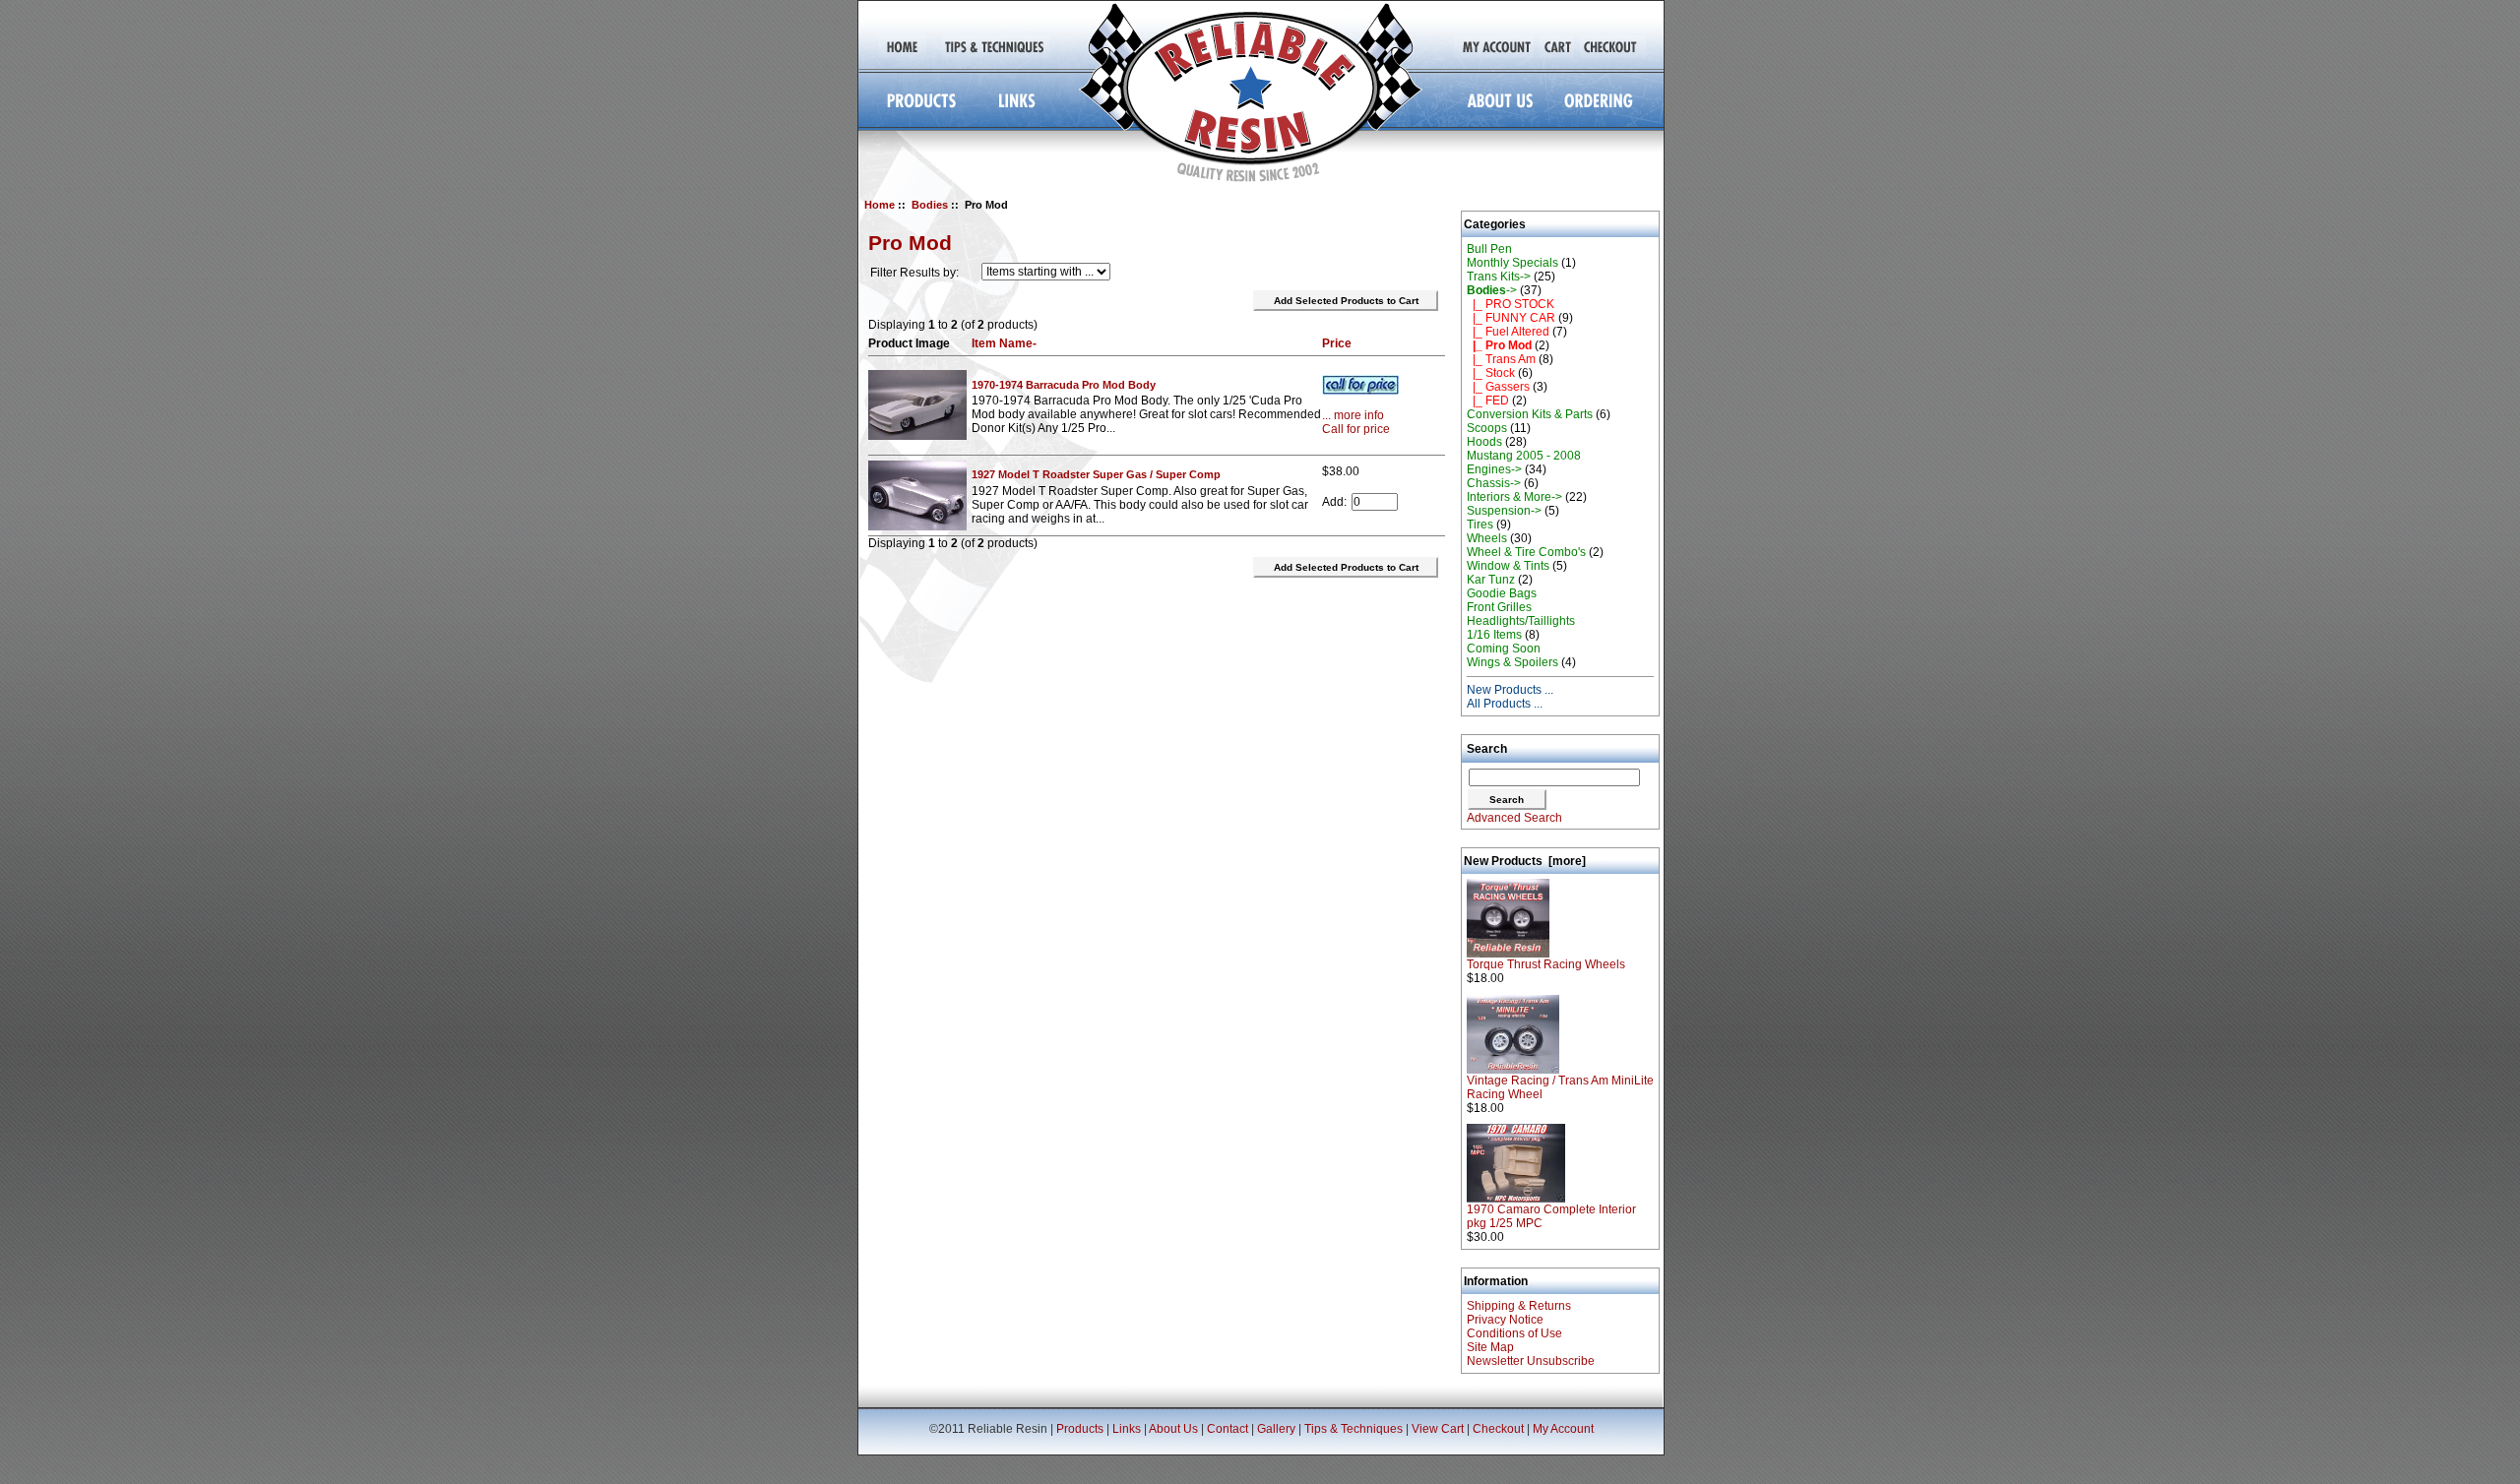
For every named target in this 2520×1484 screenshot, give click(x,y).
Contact (1228, 1429)
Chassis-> (1494, 483)
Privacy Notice (1505, 1320)
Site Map (1490, 1347)
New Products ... (1510, 690)
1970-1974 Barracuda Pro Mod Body (1064, 385)
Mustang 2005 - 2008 (1524, 456)
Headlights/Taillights (1521, 621)
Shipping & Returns (1519, 1306)
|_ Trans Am (1501, 359)
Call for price (1356, 429)
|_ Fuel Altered (1508, 332)
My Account (1563, 1429)
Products (1080, 1429)
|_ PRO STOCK (1511, 304)
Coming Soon (1504, 649)
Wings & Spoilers (1512, 662)
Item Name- (1004, 343)
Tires (1480, 525)
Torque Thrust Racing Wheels (1546, 964)
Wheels (1487, 538)
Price (1337, 343)
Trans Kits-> (1499, 277)
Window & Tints (1508, 566)
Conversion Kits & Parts (1530, 414)
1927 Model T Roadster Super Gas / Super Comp (1096, 474)
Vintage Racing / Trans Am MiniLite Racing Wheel (1560, 1087)
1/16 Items (1494, 635)
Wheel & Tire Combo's (1526, 552)
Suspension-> (1504, 511)
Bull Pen (1489, 249)
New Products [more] (1525, 861)
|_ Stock (1491, 373)
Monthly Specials (1512, 263)
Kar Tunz (1491, 580)
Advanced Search (1514, 818)
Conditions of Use (1514, 1333)
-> (1492, 290)
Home (880, 205)
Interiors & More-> (1514, 497)
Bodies (930, 205)
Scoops (1487, 428)
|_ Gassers (1498, 387)
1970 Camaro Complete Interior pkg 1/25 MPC (1551, 1216)
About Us (1173, 1429)
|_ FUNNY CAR (1511, 318)
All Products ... (1505, 704)
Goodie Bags (1502, 593)
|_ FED (1488, 401)
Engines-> (1494, 469)
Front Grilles (1499, 607)
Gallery (1276, 1429)
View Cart (1438, 1429)
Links (1127, 1429)
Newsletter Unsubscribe (1531, 1361)
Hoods (1484, 442)
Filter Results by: (914, 273)
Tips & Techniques (1354, 1429)
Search (1487, 749)
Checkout (1498, 1429)
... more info (1353, 415)
